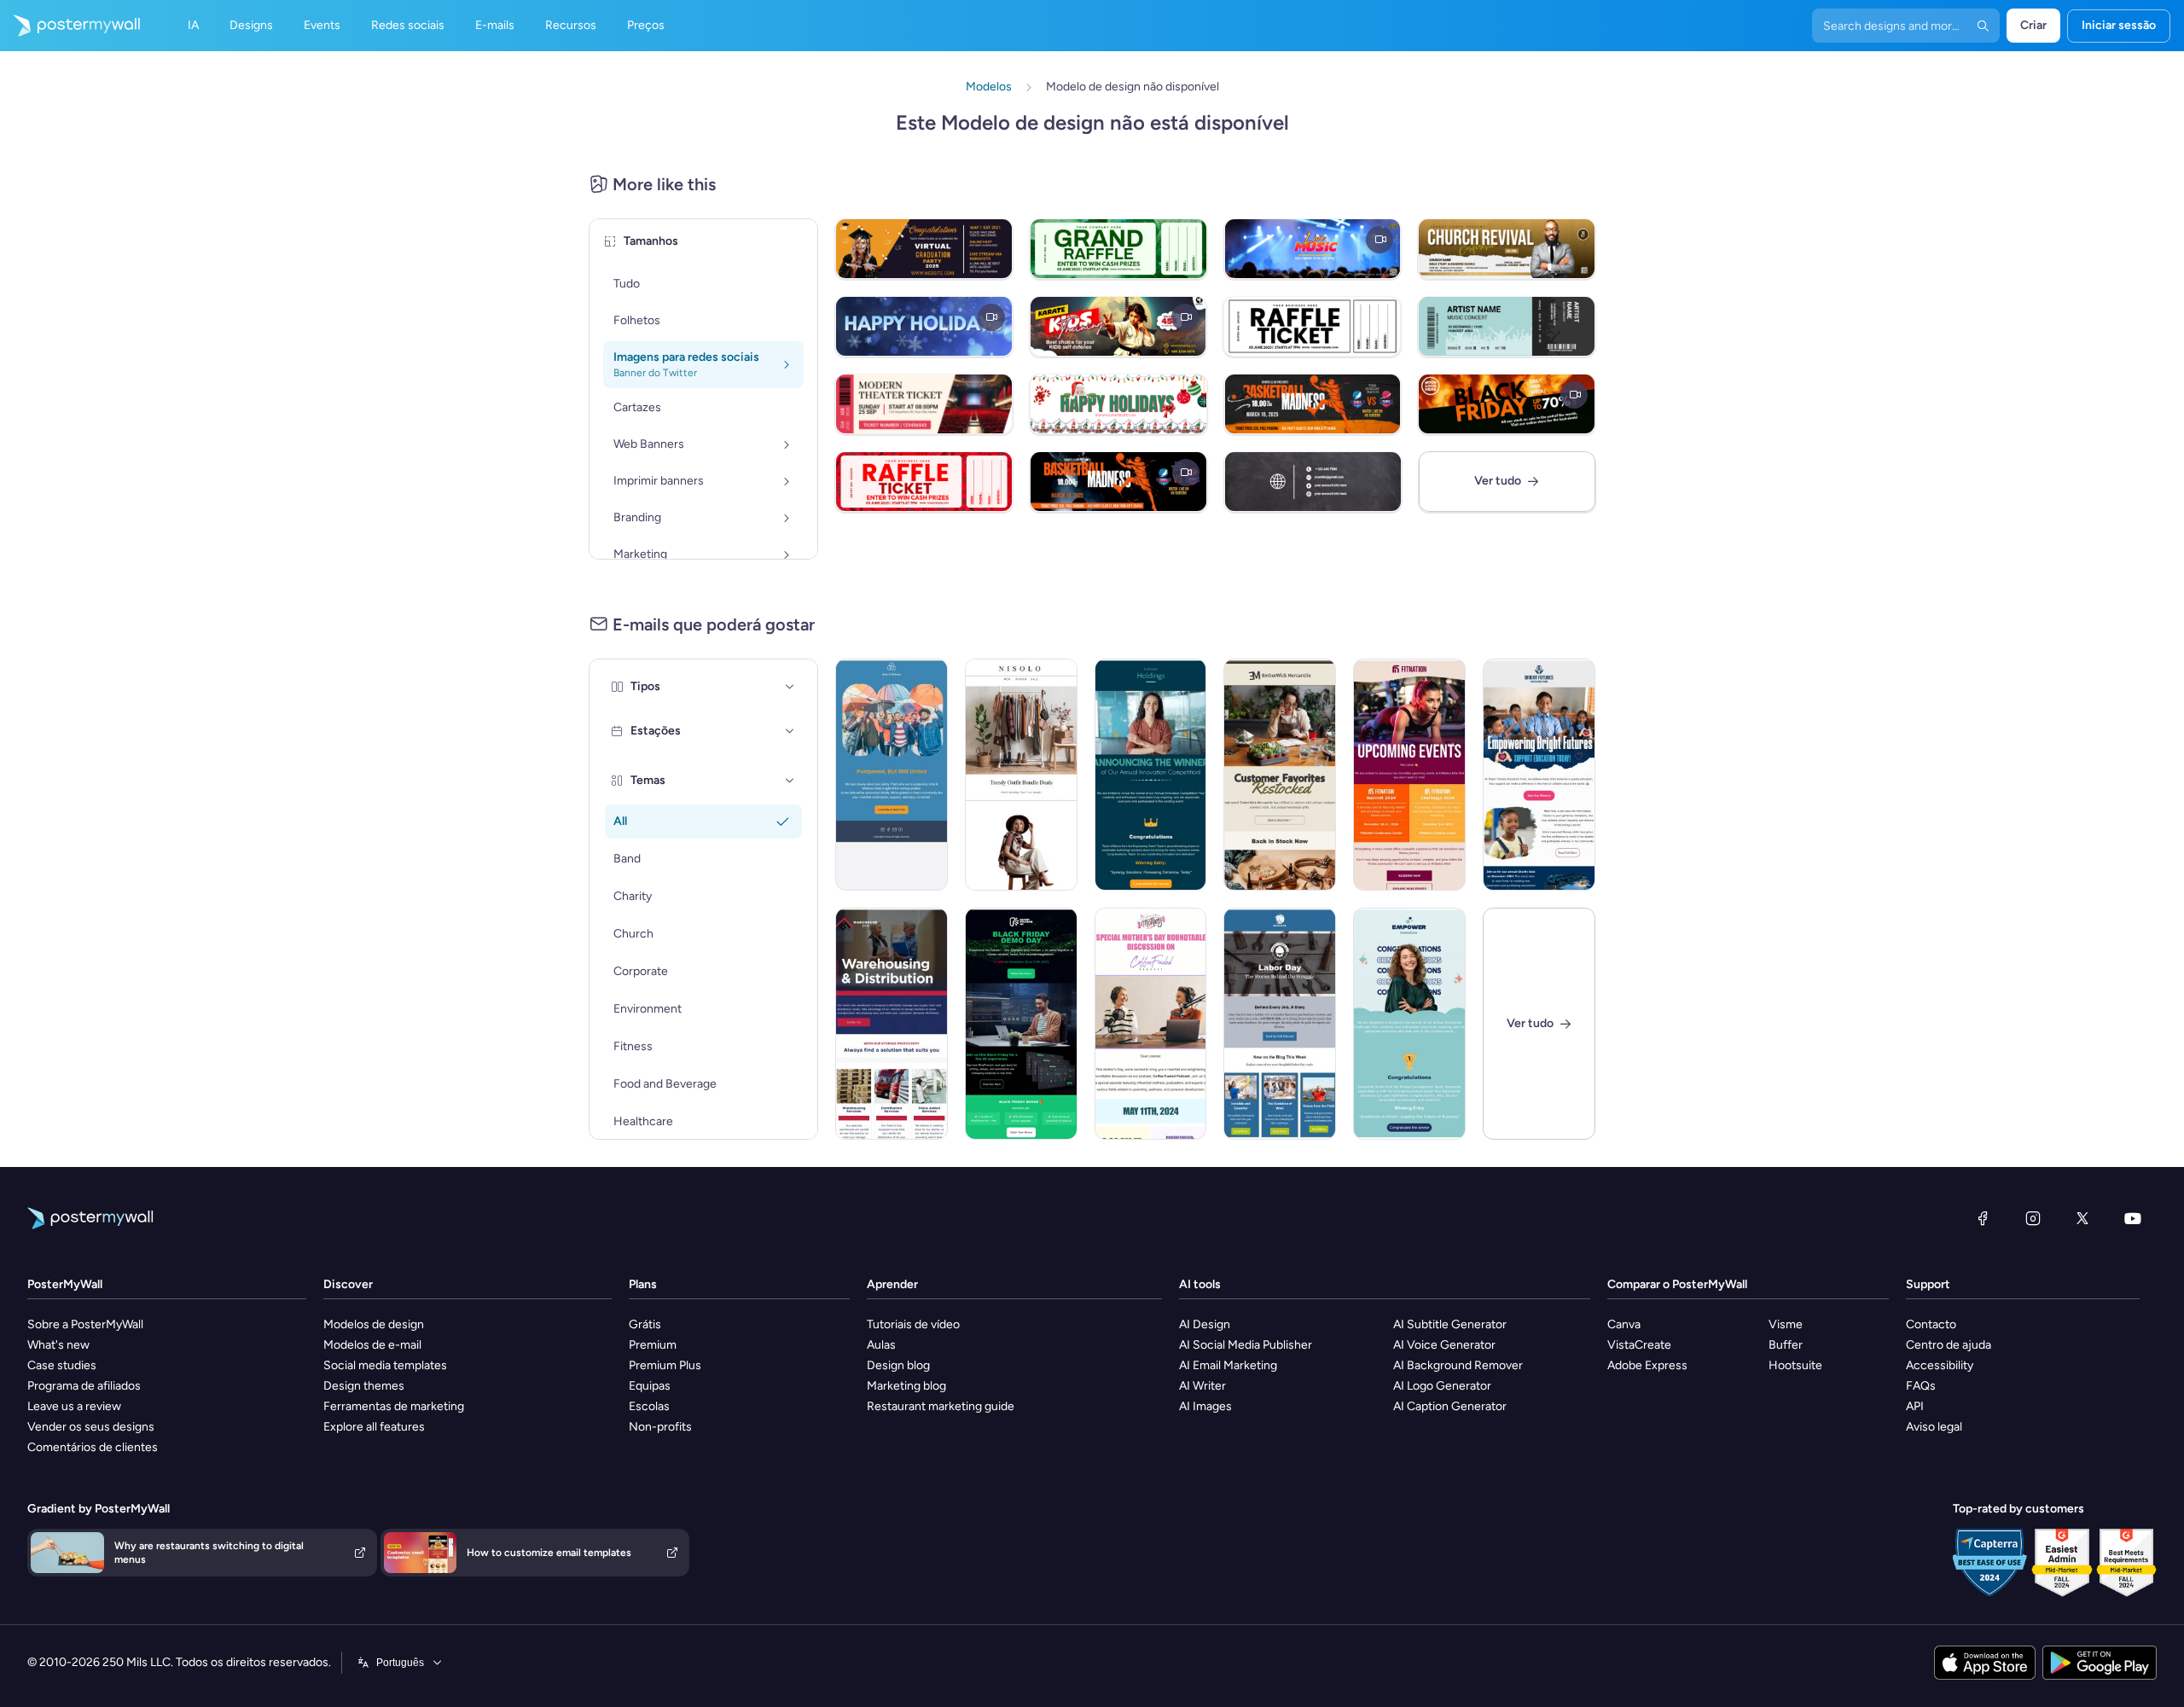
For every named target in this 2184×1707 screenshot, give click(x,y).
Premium (653, 1345)
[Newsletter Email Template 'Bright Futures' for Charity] (1539, 775)
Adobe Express (1647, 1365)
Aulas (881, 1345)
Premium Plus (665, 1365)
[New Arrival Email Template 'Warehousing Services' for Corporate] (892, 1024)
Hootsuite (1795, 1365)
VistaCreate (1639, 1345)
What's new (58, 1345)
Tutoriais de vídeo (913, 1324)
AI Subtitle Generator (1450, 1324)
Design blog (898, 1365)
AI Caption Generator (1450, 1406)
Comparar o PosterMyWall (1677, 1284)
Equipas (650, 1386)
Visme (1786, 1324)
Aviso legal (1934, 1427)
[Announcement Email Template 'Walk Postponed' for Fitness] (892, 775)
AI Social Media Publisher (1246, 1345)
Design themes (364, 1386)
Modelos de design (374, 1324)
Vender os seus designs (91, 1427)
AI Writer (1202, 1386)
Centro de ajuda (1949, 1345)
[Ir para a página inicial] (70, 26)
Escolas (649, 1406)
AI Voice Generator (1444, 1345)
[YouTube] (2133, 1218)
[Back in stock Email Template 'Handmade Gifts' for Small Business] (1280, 775)
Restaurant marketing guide (941, 1406)
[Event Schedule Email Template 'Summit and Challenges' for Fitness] (1409, 775)
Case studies (62, 1365)
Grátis (645, 1324)
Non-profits (660, 1427)
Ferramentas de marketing (394, 1406)
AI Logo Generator (1442, 1386)
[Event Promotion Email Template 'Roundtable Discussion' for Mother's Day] (1151, 1024)
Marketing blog (906, 1386)
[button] (790, 687)
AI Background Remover (1458, 1365)
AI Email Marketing (1228, 1365)
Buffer (1786, 1345)
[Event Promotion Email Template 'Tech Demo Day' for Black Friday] (1021, 1024)
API (1915, 1406)
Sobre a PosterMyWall (85, 1324)
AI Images (1205, 1406)
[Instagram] (2033, 1218)
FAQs (1921, 1386)
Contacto (1931, 1324)
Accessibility (1940, 1365)
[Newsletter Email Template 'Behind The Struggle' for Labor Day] (1280, 1024)
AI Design (1205, 1324)
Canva (1624, 1324)
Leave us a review (74, 1406)
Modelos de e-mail (372, 1345)
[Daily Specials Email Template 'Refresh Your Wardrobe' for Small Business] (1021, 775)
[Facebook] (1983, 1218)
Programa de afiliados (84, 1386)
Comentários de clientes (93, 1447)
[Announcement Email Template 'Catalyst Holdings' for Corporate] (1151, 775)
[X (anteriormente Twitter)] (2082, 1218)
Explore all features (374, 1427)
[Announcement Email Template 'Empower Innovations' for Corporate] (1409, 1024)
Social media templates (385, 1365)
